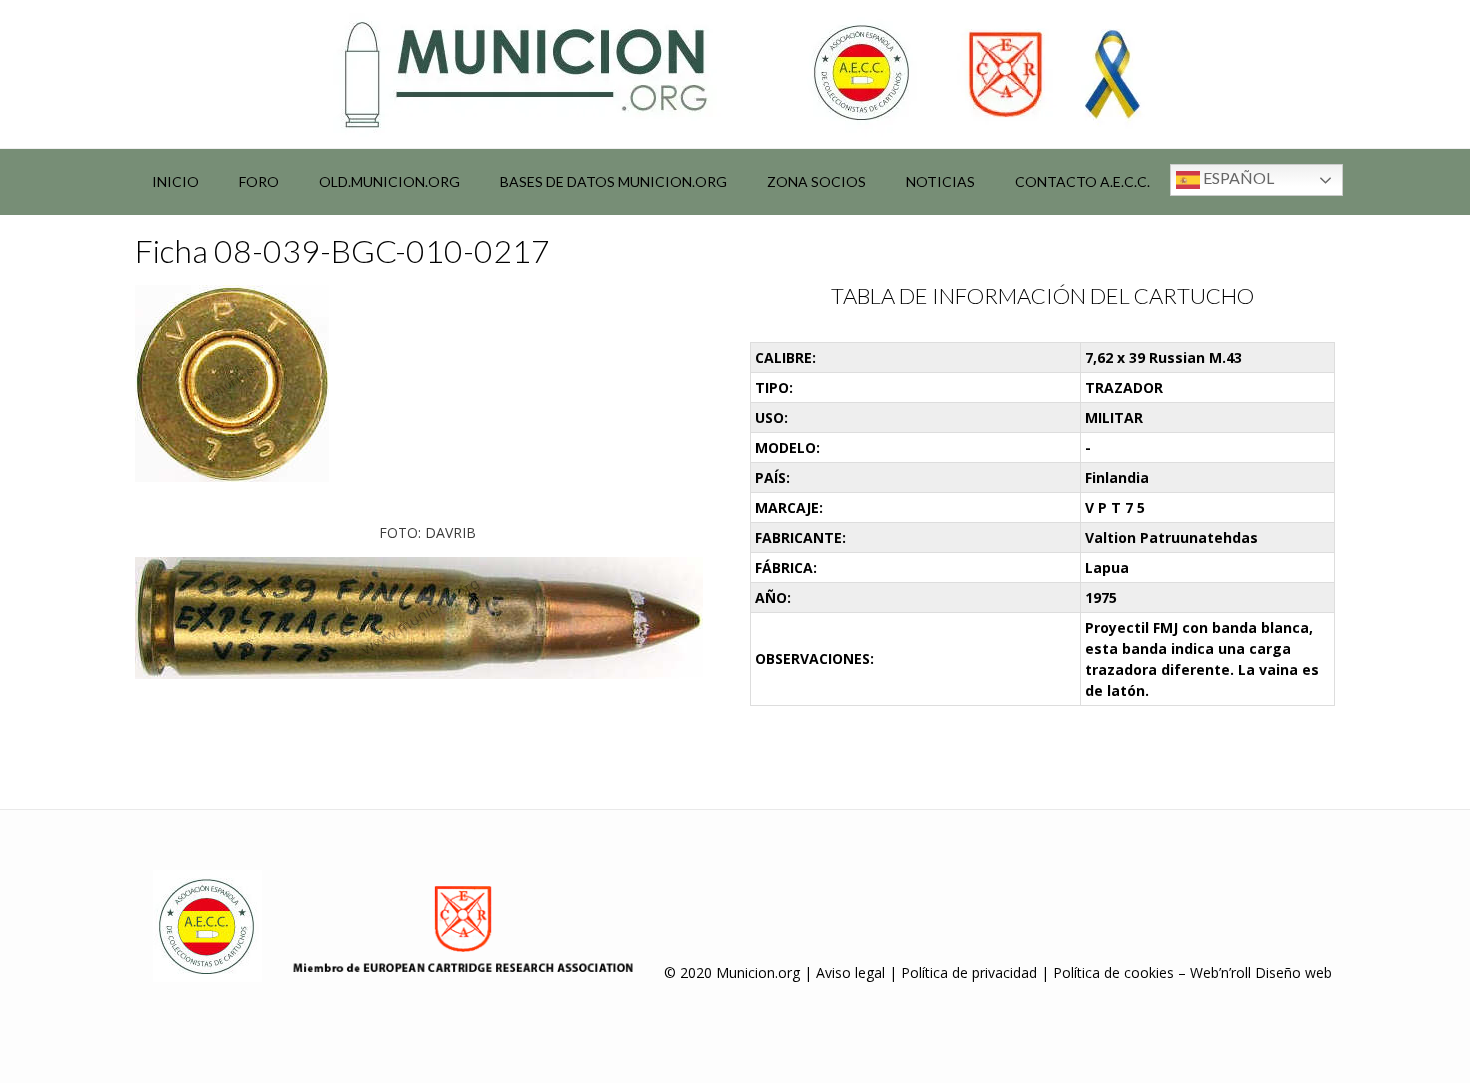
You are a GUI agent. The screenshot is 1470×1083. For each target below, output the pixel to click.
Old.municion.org (389, 181)
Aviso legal (850, 972)
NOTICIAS (940, 181)
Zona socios (816, 181)
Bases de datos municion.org (613, 181)
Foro (259, 181)
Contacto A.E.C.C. (1082, 181)
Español (1237, 177)
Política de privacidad (969, 972)
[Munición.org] (735, 74)
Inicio (175, 181)
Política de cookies (1113, 972)
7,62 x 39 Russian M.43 (1163, 357)
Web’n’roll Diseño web (1261, 972)
